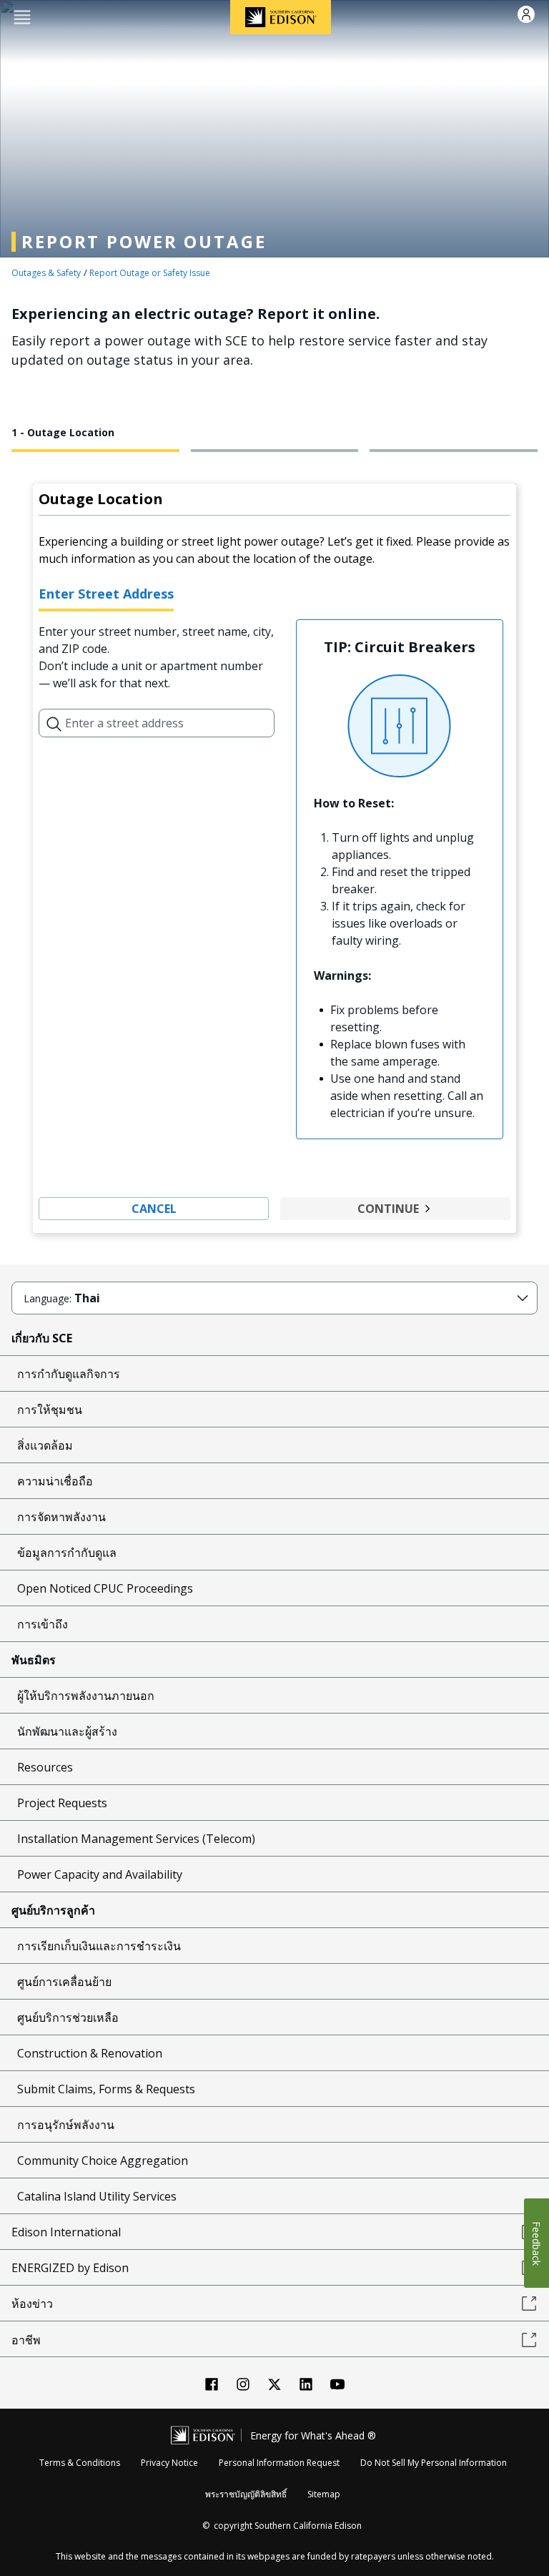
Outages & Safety (46, 273)
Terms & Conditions (80, 2463)
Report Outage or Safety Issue (150, 273)
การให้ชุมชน (50, 1410)
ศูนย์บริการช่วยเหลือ (68, 2017)
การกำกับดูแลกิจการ (69, 1374)
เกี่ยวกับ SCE (42, 1338)
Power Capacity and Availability (100, 1874)
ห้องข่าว (32, 2304)
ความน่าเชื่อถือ (55, 1481)
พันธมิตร (34, 1660)
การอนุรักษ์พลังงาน (66, 2125)
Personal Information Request (279, 2463)
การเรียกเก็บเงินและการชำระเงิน (99, 1946)
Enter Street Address (106, 594)
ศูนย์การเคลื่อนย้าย (64, 1982)
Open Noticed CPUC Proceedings (105, 1588)
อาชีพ (26, 2340)
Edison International (66, 2232)
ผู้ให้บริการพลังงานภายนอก (86, 1696)
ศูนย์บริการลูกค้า (53, 1910)
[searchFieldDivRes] (54, 723)
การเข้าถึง (43, 1624)
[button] (22, 16)
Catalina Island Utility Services (97, 2196)
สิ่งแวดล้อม (45, 1445)
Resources (45, 1767)
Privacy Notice (169, 2463)
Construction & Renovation (90, 2053)
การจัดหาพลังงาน (61, 1517)
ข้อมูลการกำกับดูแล (67, 1553)
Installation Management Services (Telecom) (136, 1839)
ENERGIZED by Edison (70, 2268)
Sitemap (324, 2494)
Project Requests (62, 1803)
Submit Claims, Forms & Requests (106, 2089)
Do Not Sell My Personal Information (434, 2463)
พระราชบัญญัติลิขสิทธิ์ (246, 2494)
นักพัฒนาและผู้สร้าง (67, 1731)
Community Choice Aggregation (103, 2160)
